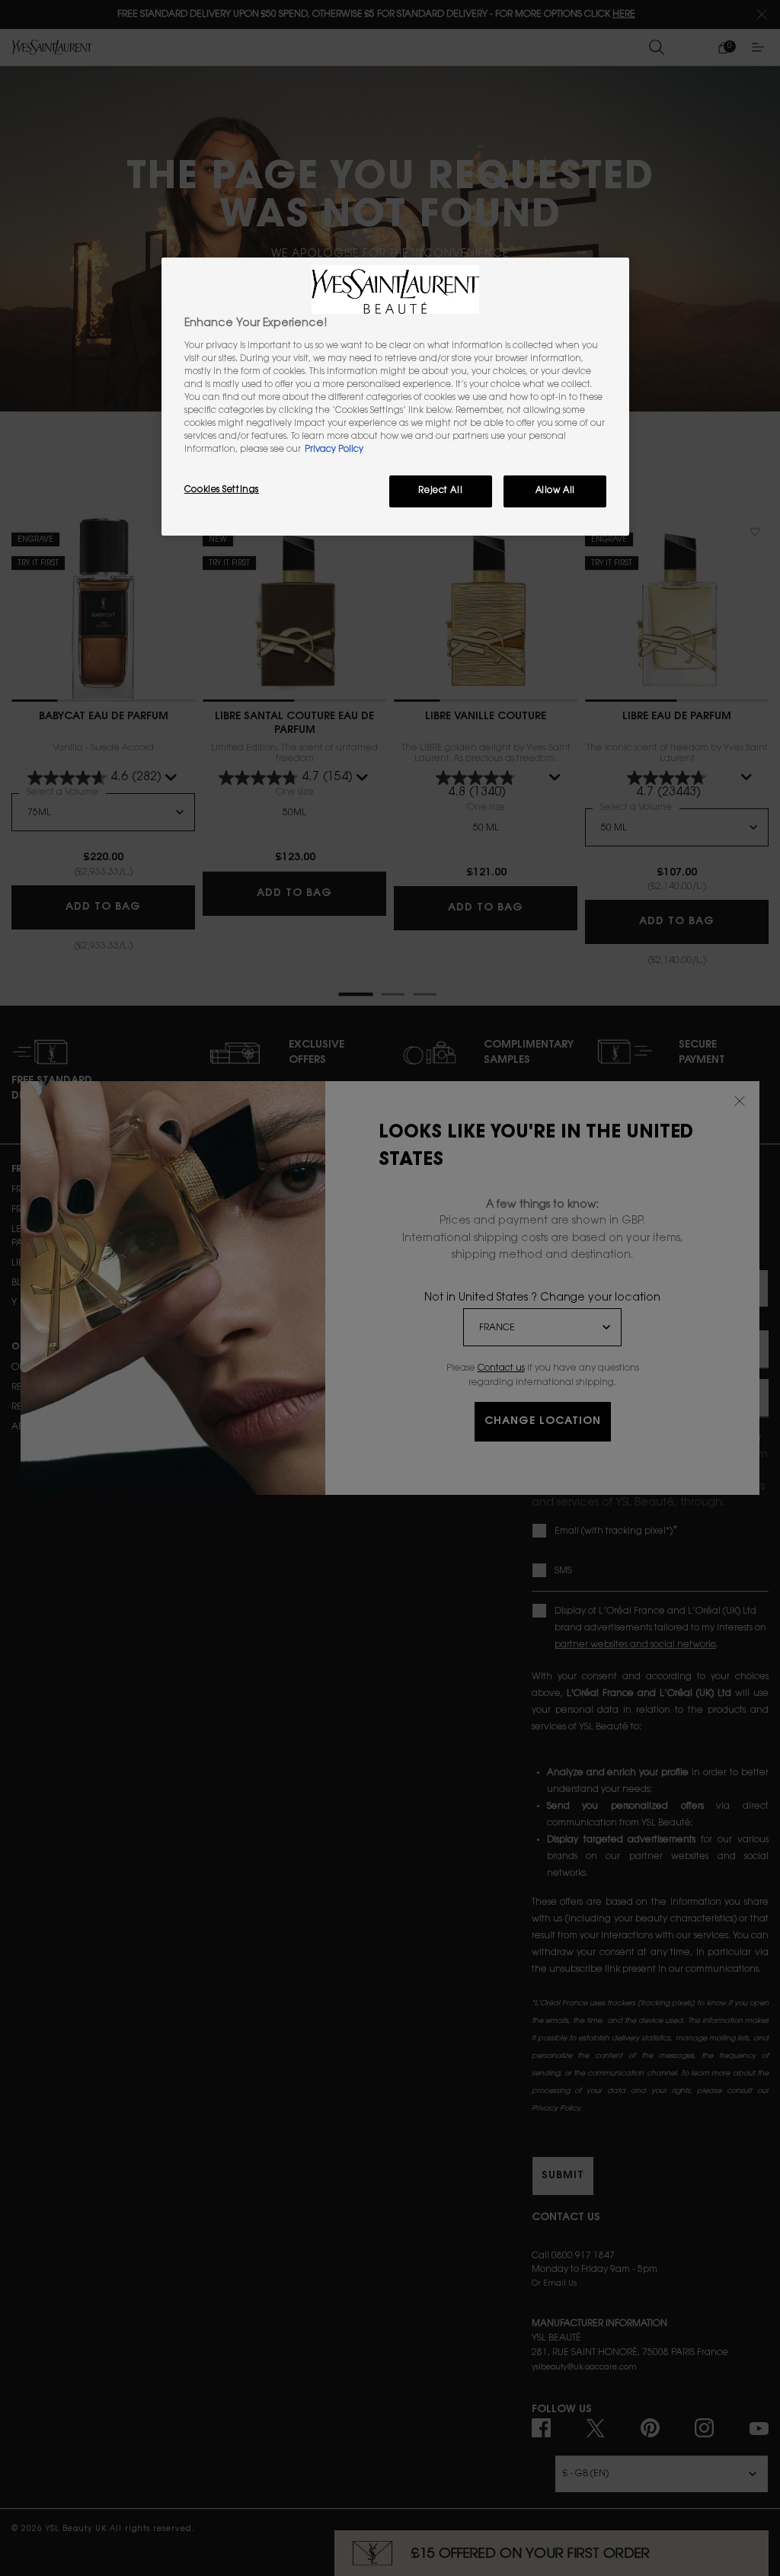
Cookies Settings (222, 490)
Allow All (555, 491)
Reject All (440, 491)
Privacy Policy (334, 450)
